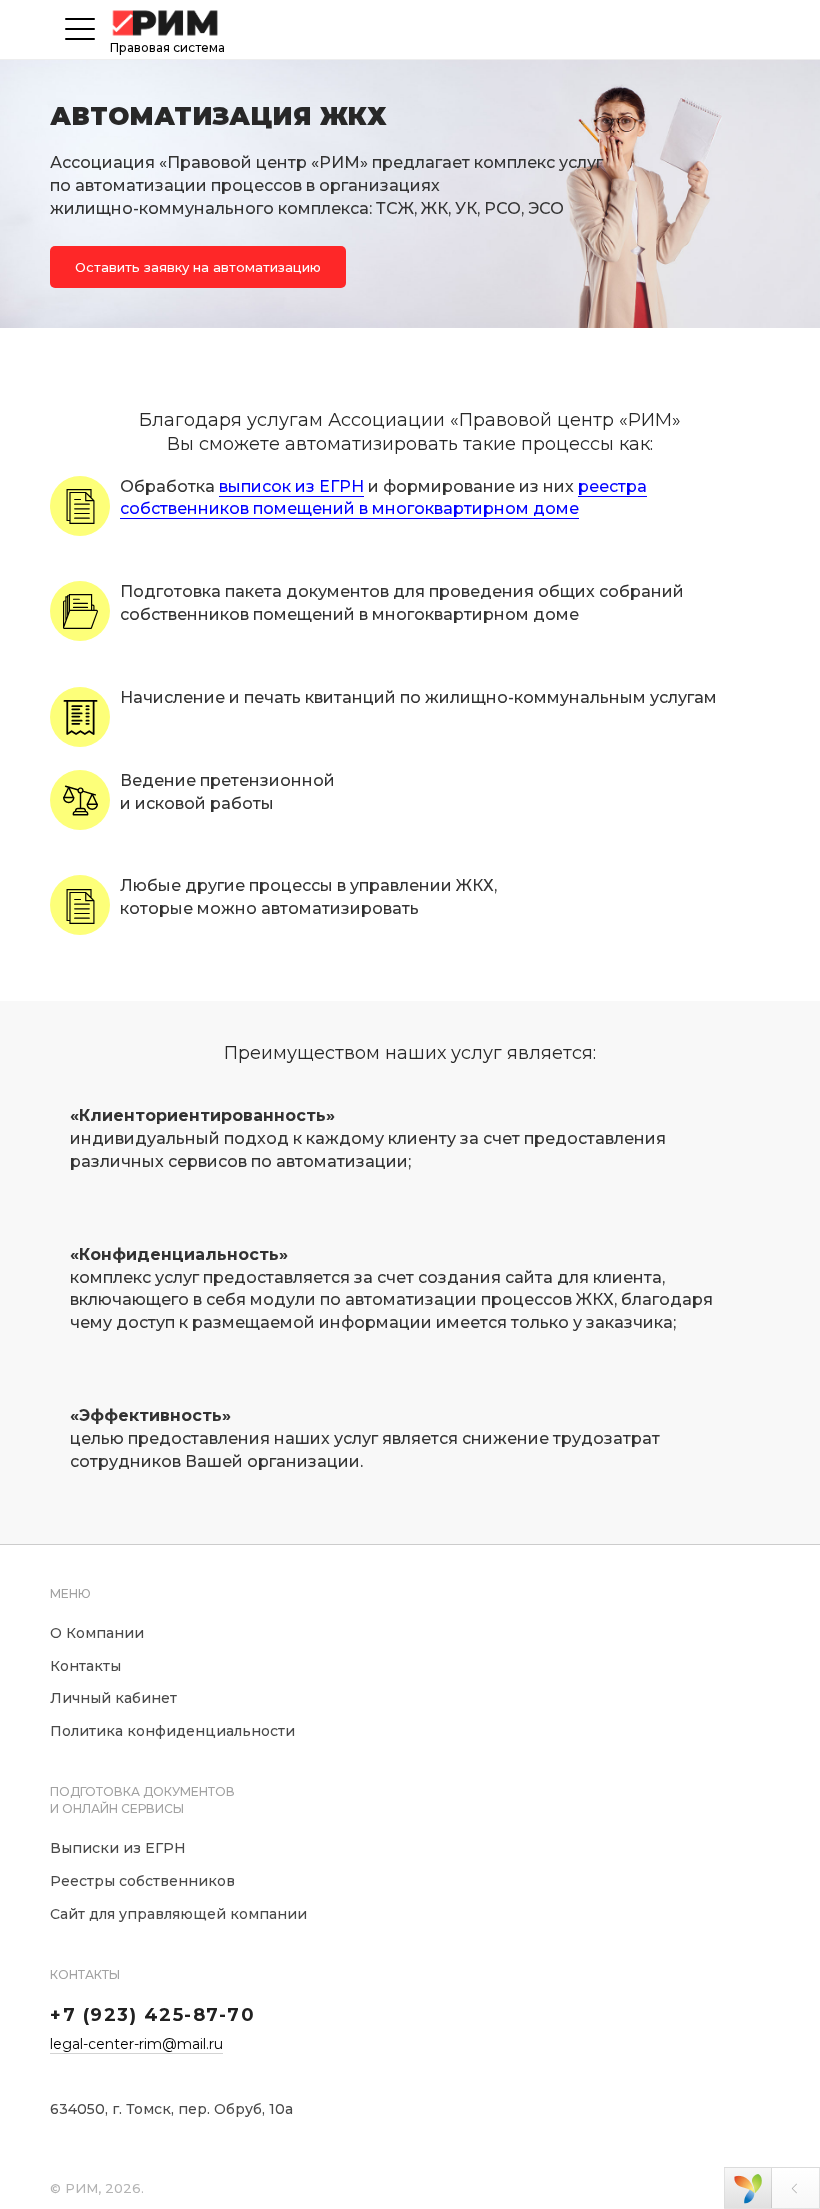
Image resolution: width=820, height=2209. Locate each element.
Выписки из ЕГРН (118, 1848)
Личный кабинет (113, 1698)
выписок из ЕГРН (291, 486)
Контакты (85, 1666)
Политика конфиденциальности (172, 1731)
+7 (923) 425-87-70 (152, 2015)
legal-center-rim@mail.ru (136, 2044)
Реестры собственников (142, 1881)
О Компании (97, 1633)
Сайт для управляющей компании (178, 1914)
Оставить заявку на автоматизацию (198, 267)
